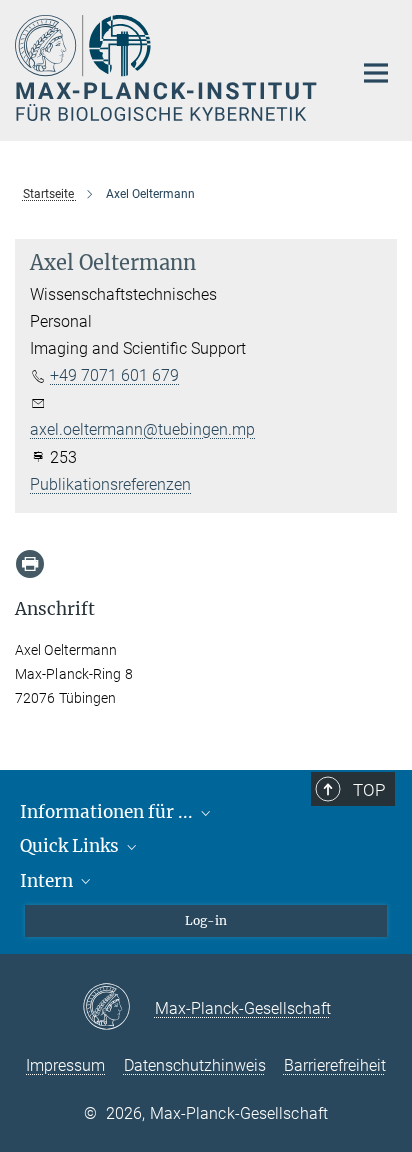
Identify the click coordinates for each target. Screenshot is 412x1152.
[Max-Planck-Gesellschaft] (118, 1008)
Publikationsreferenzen (110, 484)
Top (369, 790)
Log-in (206, 920)
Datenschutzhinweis (195, 1065)
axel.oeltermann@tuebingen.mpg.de (157, 429)
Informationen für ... (108, 812)
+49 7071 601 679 (114, 375)
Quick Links (71, 846)
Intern (48, 881)
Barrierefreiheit (335, 1065)
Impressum (65, 1065)
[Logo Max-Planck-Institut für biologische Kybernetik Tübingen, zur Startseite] (168, 68)
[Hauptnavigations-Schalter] (376, 73)
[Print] (30, 564)
